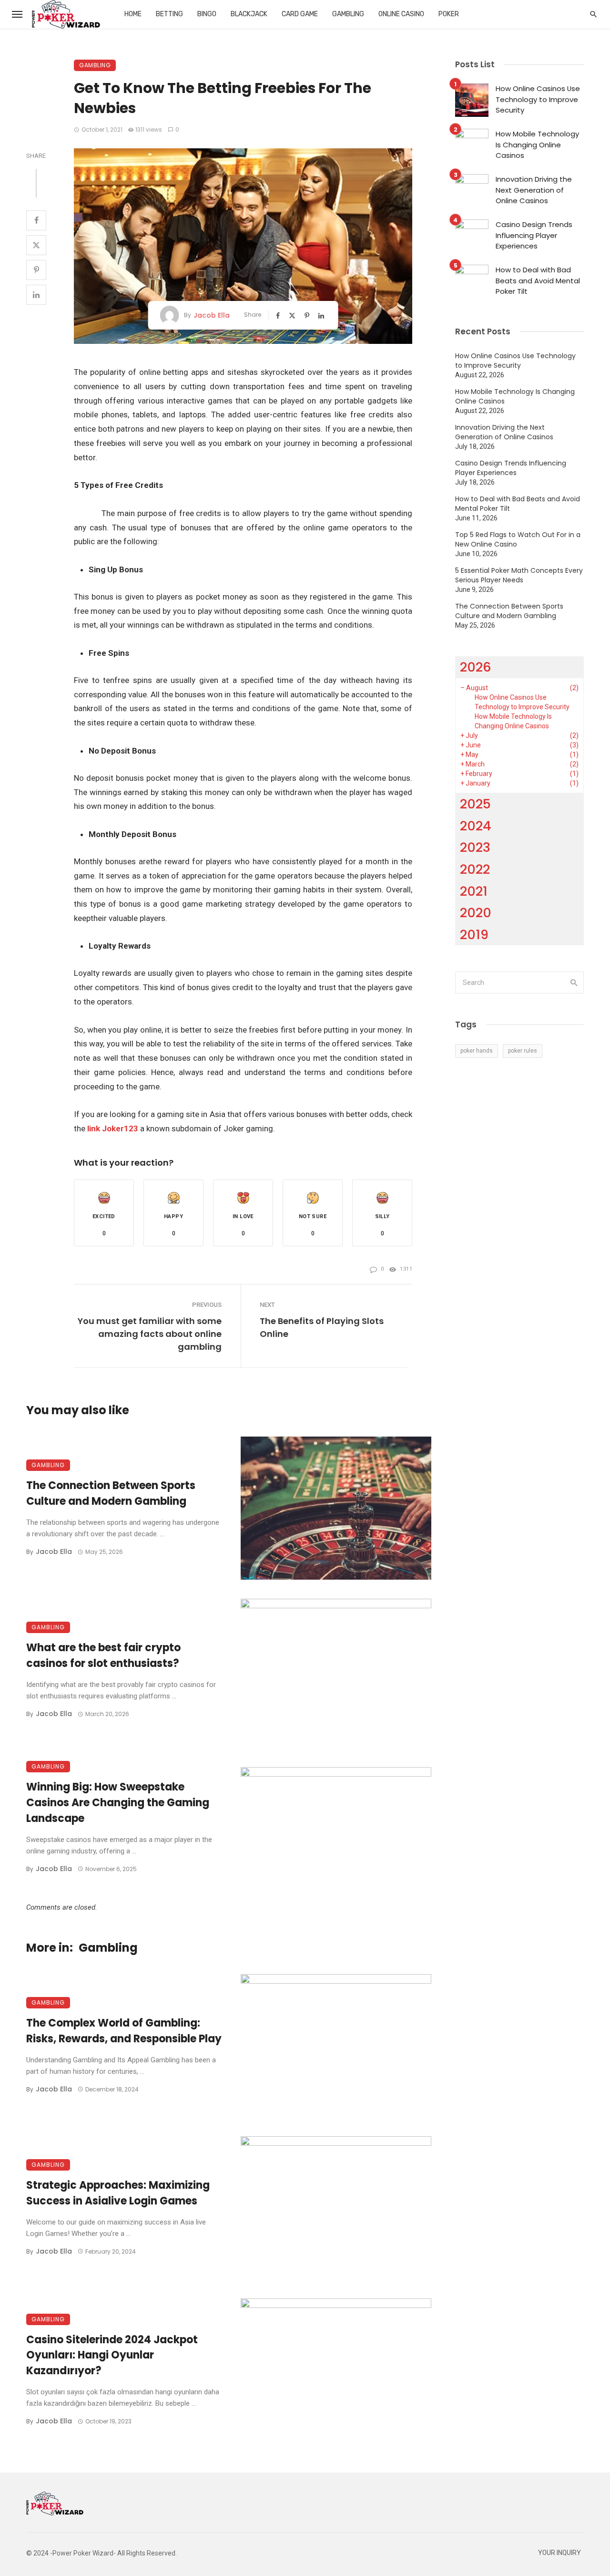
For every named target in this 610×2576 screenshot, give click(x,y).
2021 (474, 891)
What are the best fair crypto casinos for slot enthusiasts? (103, 1655)
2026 (476, 667)
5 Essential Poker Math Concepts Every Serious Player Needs (519, 575)
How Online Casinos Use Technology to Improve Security (538, 99)
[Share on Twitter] (36, 245)
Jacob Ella (212, 315)
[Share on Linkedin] (36, 295)
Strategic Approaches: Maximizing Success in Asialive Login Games (118, 2193)
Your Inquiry (559, 2553)
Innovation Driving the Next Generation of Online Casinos (534, 190)
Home (133, 14)
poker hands (477, 1051)
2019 (474, 935)
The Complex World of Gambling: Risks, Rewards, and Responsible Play (124, 2031)
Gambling (348, 14)
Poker (449, 14)
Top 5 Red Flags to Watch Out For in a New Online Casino (518, 539)
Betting (169, 14)
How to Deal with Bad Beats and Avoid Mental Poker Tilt (538, 280)
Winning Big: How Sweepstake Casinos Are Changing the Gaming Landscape (118, 1803)
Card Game (300, 14)
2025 (475, 804)
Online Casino (401, 14)
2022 (475, 869)
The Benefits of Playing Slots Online (322, 1327)
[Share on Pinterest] (36, 270)
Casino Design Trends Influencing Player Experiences (534, 235)
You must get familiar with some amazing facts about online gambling (150, 1334)
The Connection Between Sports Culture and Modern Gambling (111, 1493)
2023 (475, 847)
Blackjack (249, 14)
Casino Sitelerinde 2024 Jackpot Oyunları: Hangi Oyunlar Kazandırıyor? (112, 2355)
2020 (476, 913)
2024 (476, 826)
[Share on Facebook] (36, 220)
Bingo (207, 14)
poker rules (523, 1051)
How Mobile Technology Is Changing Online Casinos (537, 145)
